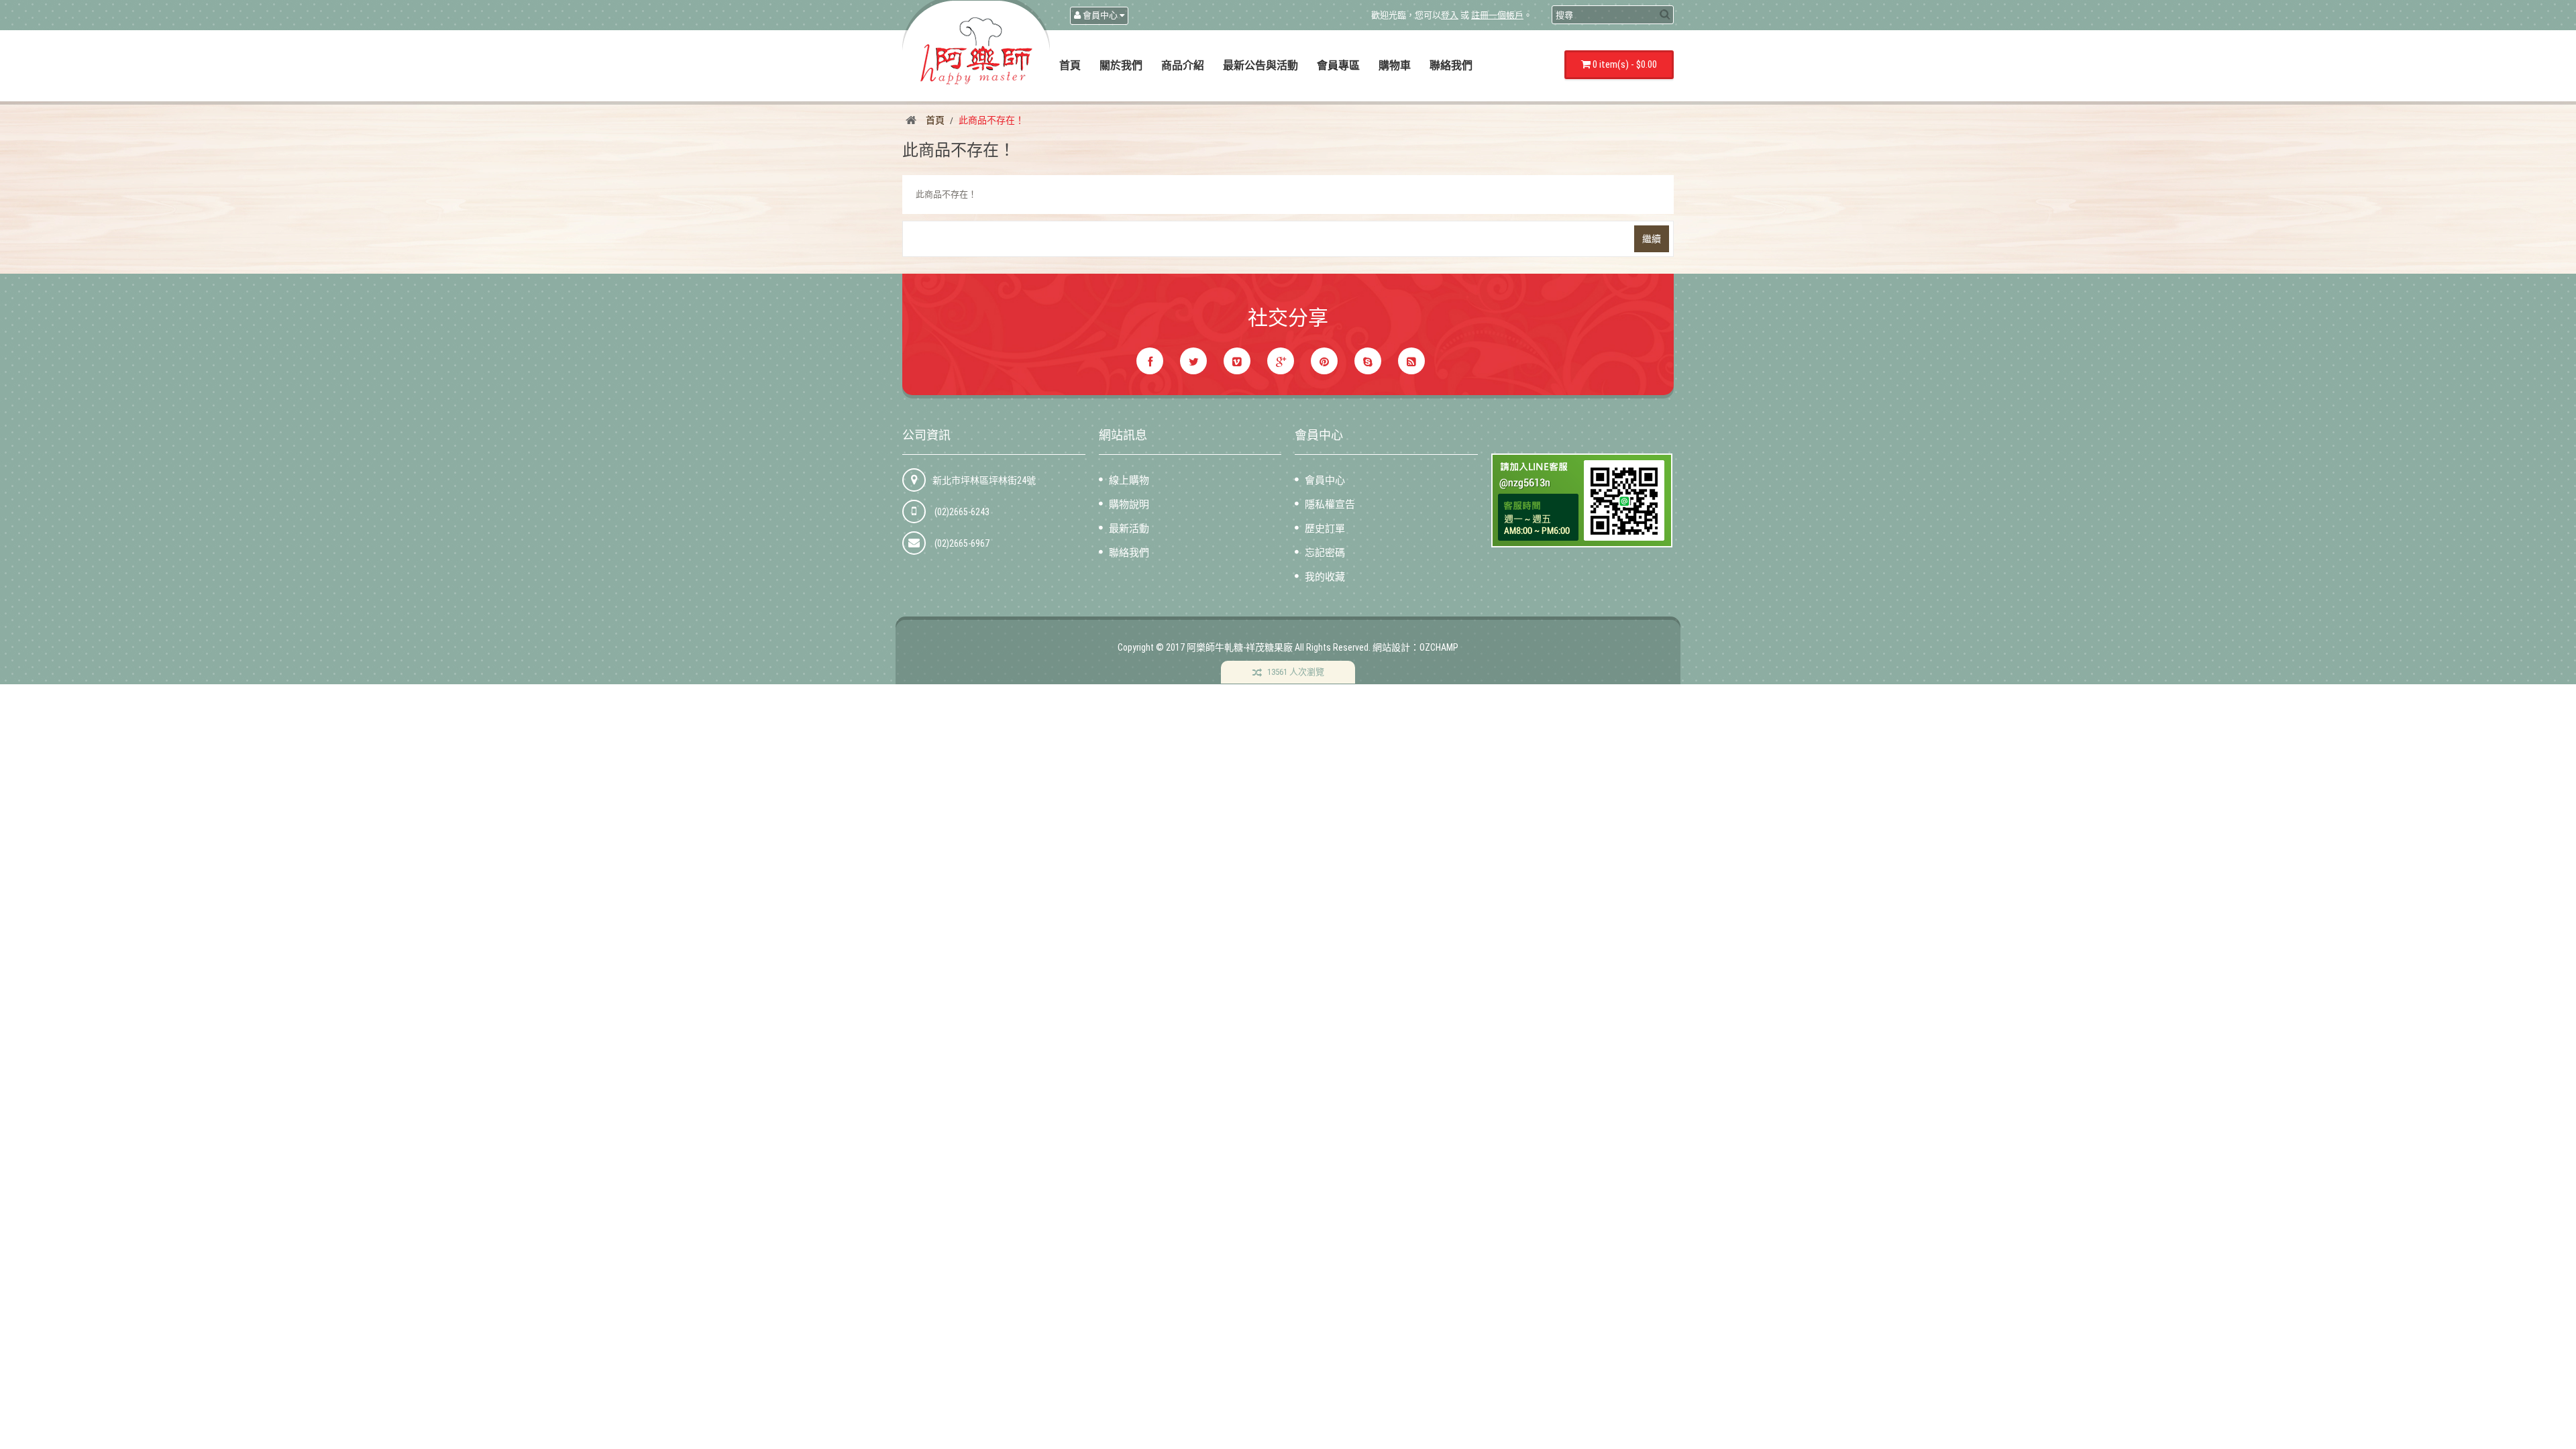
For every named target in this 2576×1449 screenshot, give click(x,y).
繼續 (1652, 239)
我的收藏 (1325, 577)
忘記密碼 (1325, 553)
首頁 (935, 120)
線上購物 (1129, 480)
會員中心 (1325, 480)
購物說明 (1129, 504)
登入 (1450, 15)
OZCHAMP (1439, 647)
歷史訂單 (1325, 529)
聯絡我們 (1129, 553)
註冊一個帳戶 (1497, 15)
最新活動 (1129, 529)
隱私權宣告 (1330, 504)
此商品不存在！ (991, 120)
